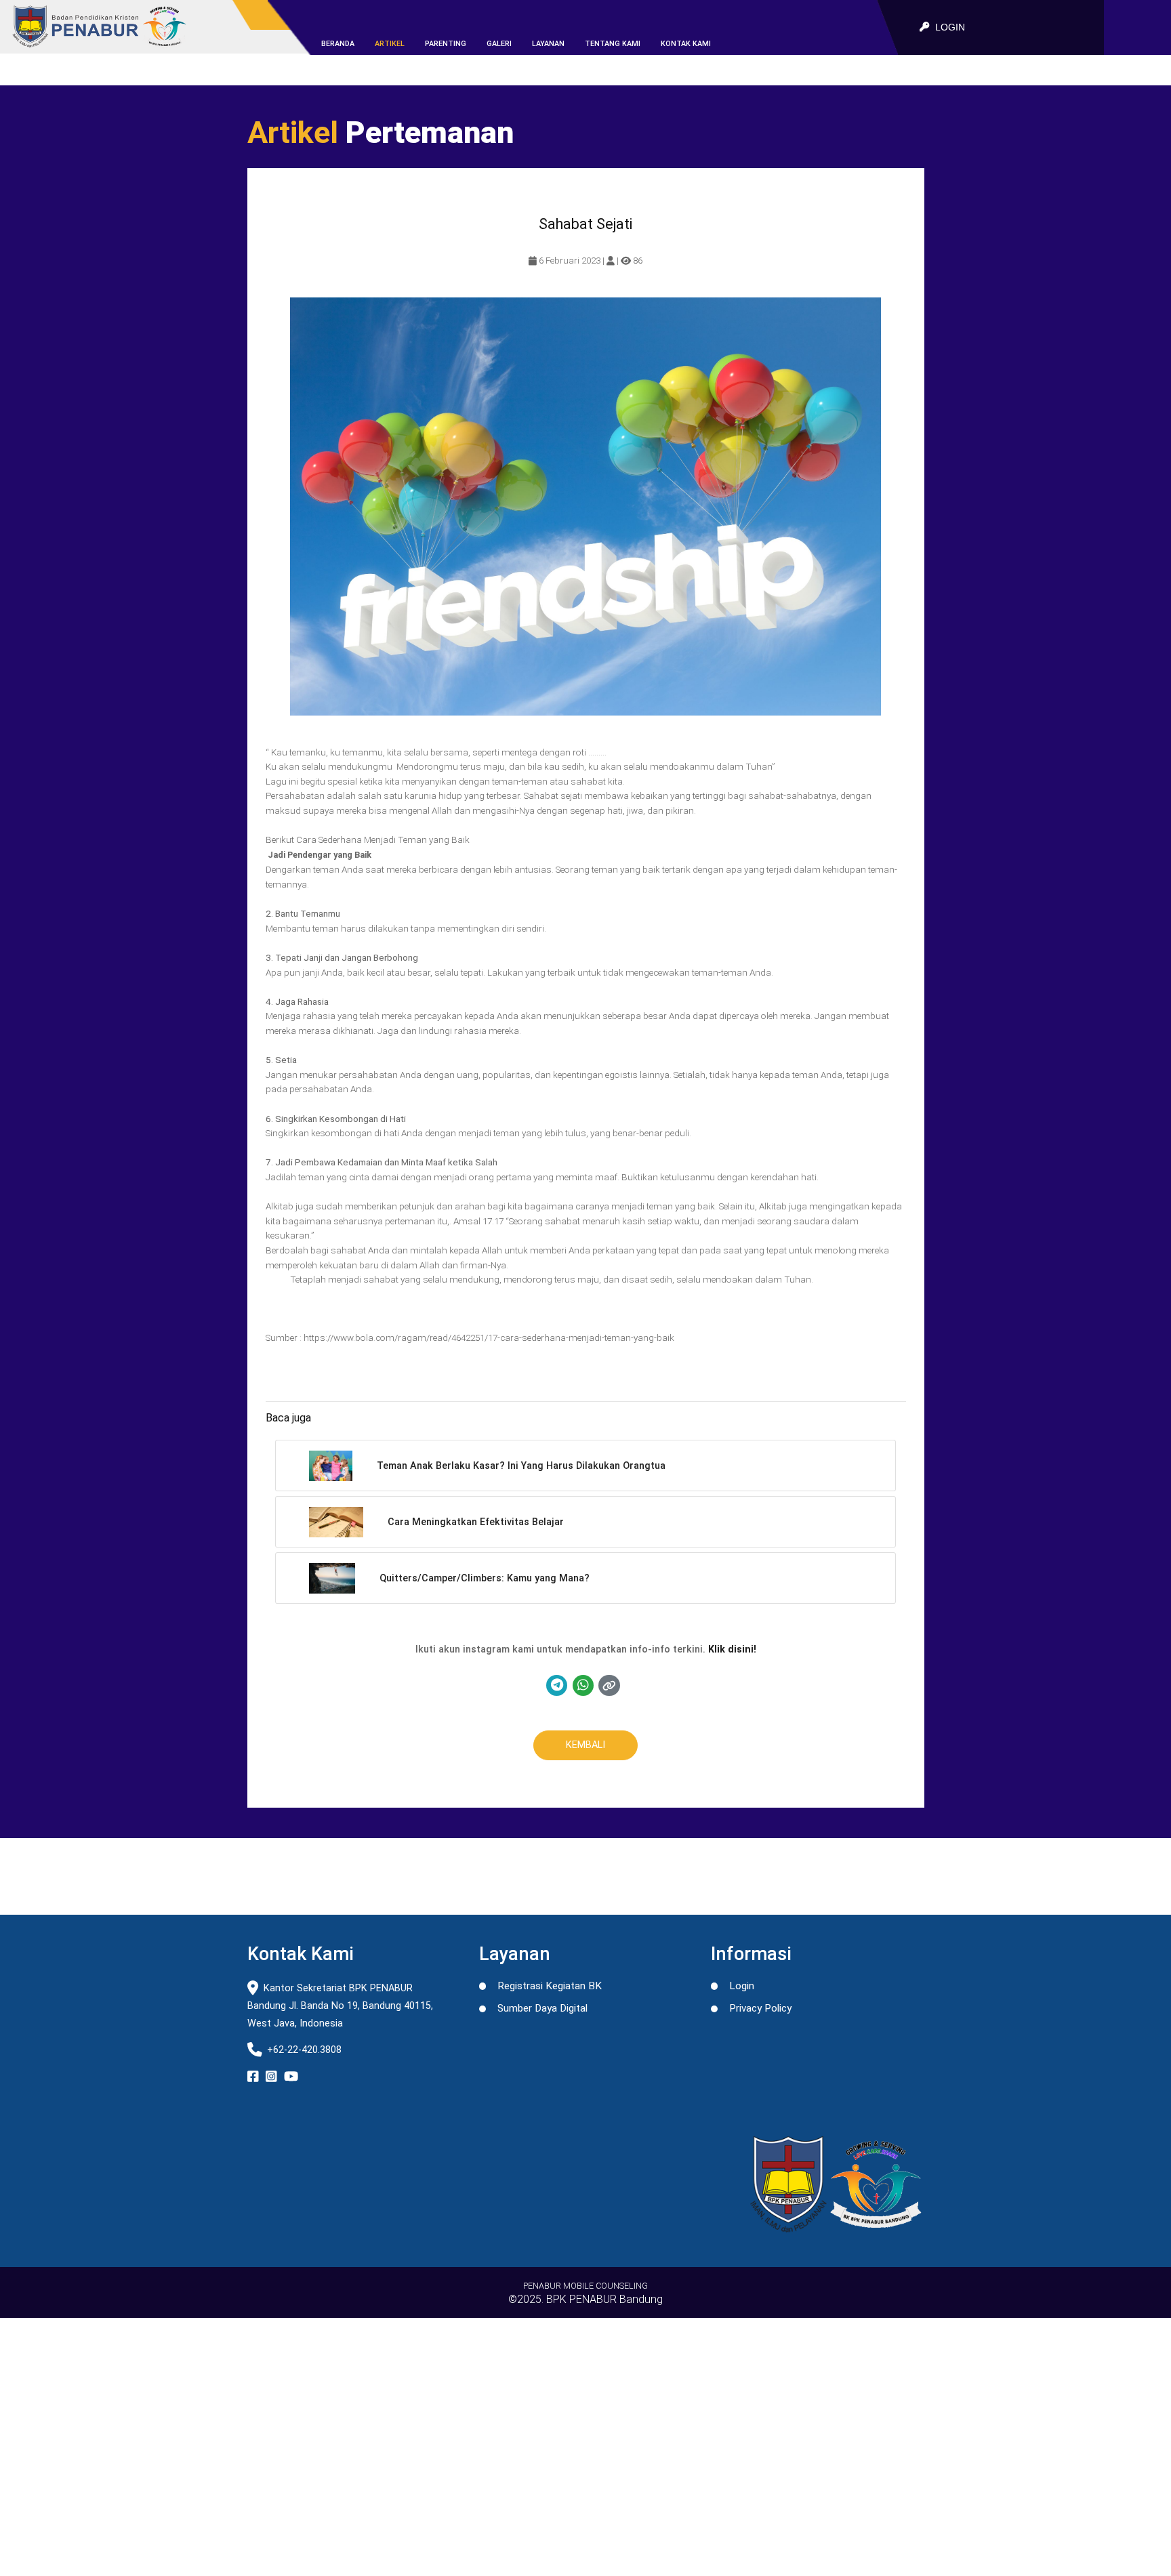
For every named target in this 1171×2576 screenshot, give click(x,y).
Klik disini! (732, 1649)
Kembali (585, 1745)
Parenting (446, 44)
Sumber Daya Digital (542, 2008)
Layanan (548, 44)
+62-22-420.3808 (304, 2050)
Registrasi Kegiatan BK (550, 1986)
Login (742, 1986)
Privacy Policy (760, 2008)
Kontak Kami (686, 44)
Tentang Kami (613, 44)
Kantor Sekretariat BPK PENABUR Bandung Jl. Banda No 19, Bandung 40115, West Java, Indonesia (340, 2006)
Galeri (499, 44)
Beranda (338, 44)
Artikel (390, 44)
